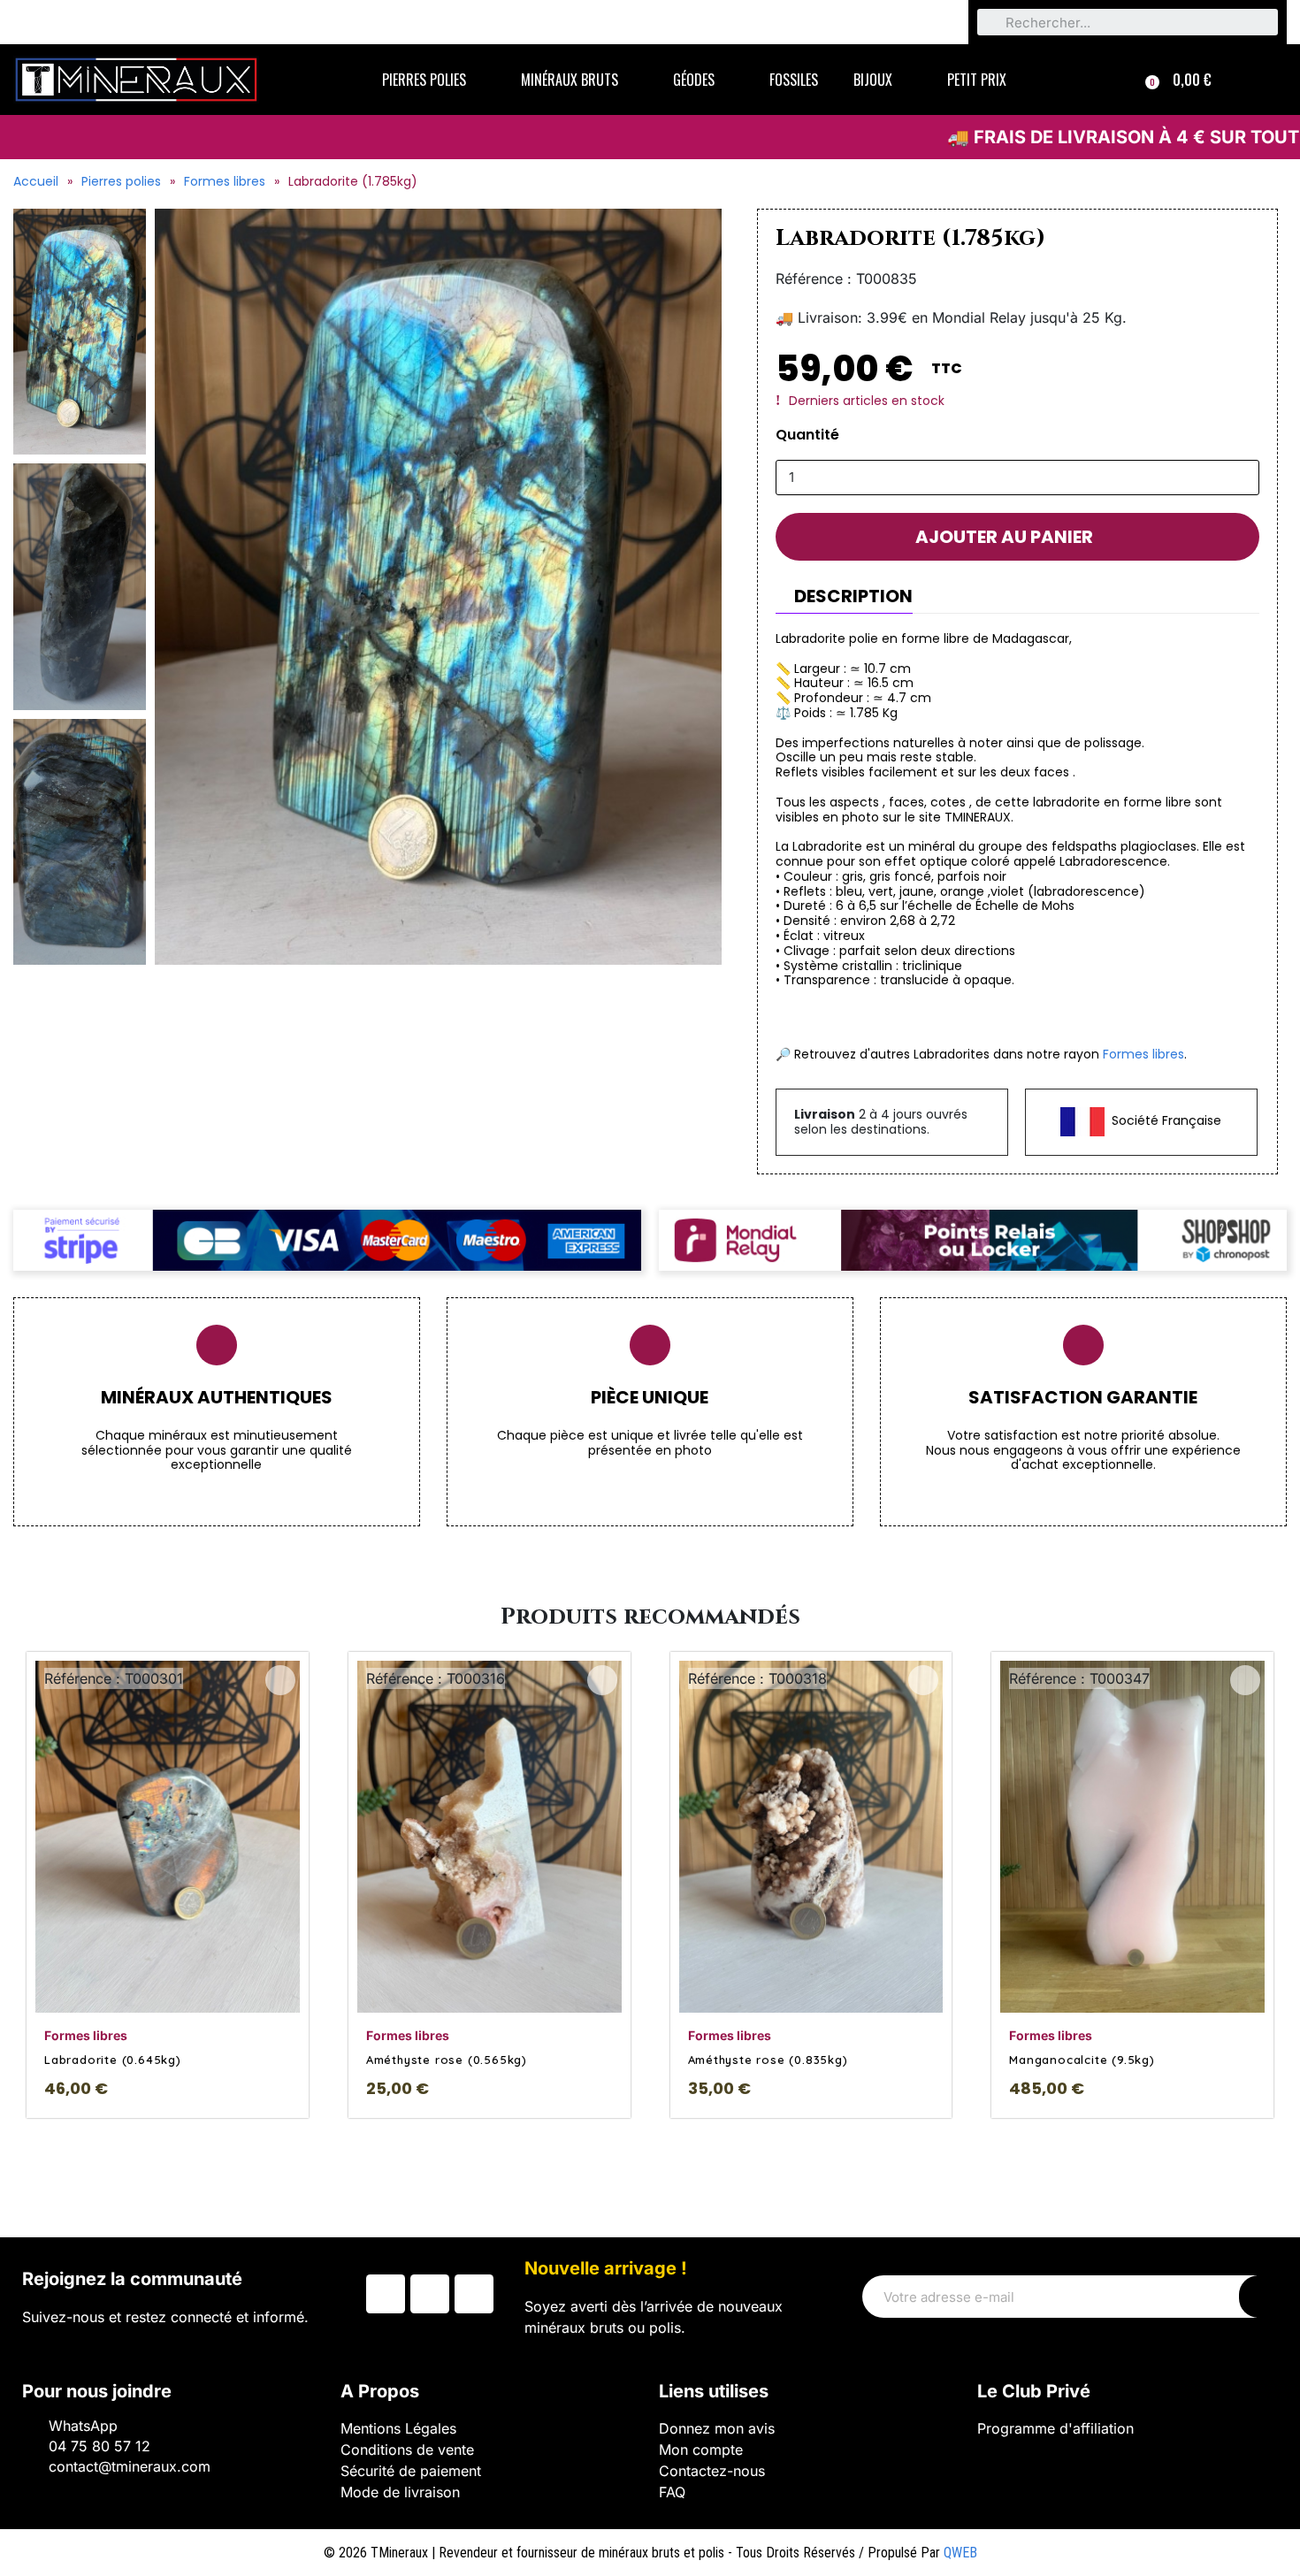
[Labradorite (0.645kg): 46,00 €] (168, 1885)
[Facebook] (386, 2294)
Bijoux (873, 80)
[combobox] (1128, 22)
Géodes (694, 80)
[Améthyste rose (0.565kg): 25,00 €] (489, 1885)
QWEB (960, 2553)
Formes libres (225, 181)
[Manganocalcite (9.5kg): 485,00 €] (1132, 1885)
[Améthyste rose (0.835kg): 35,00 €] (811, 1885)
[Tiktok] (474, 2294)
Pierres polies (424, 80)
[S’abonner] (1258, 2297)
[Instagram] (430, 2294)
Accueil (36, 181)
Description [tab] (853, 596)
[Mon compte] (1261, 80)
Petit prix (977, 80)
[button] (1178, 80)
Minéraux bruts (570, 80)
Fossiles (794, 80)
